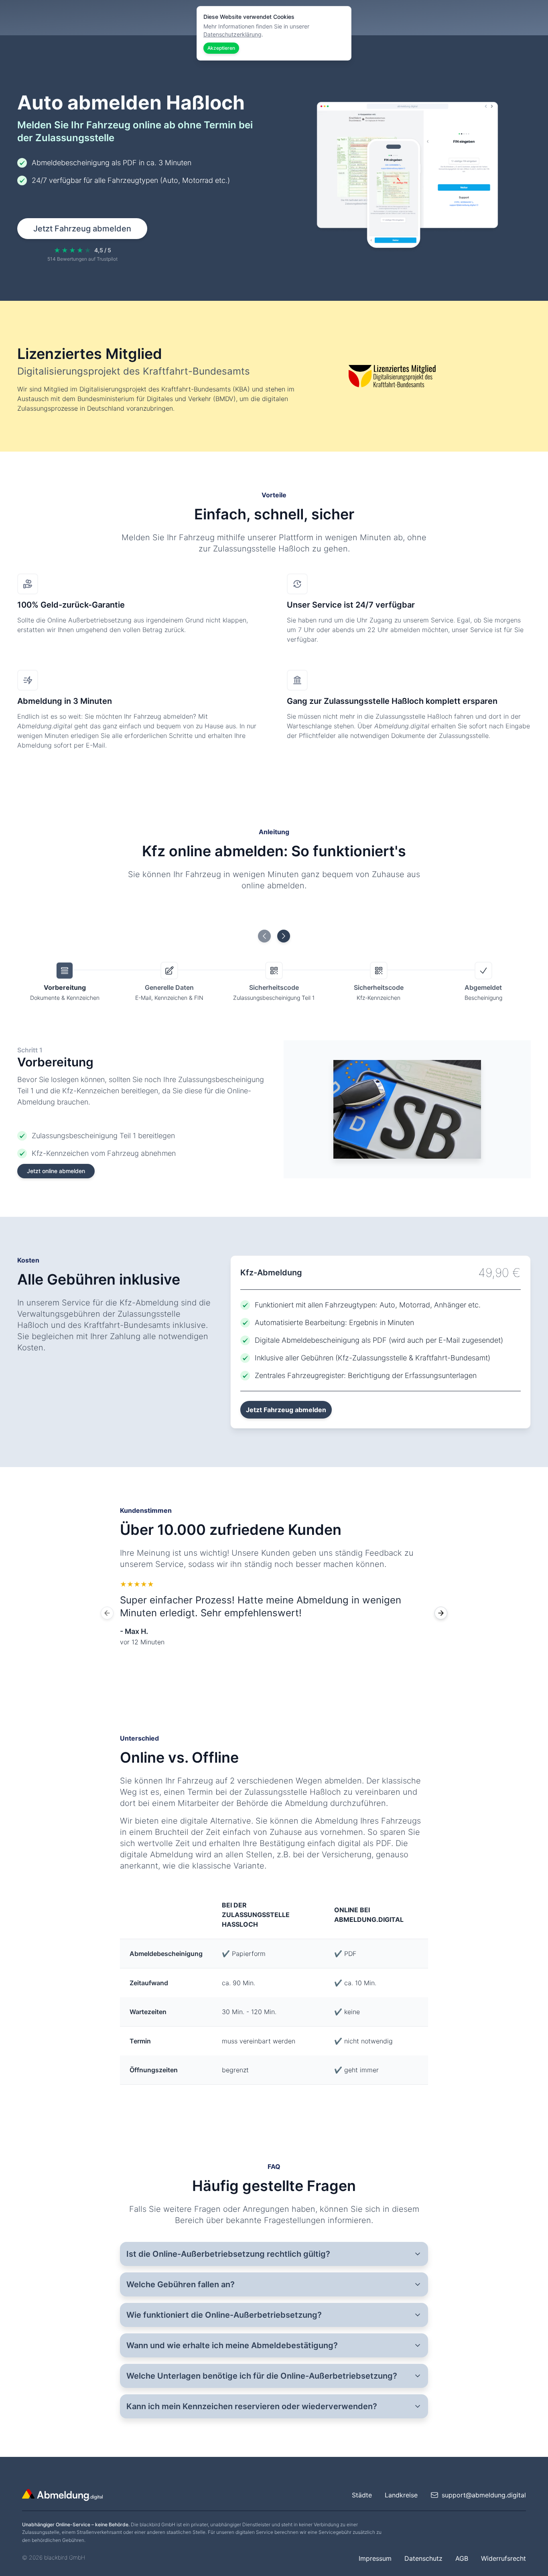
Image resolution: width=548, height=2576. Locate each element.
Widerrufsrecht (503, 2558)
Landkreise (401, 2495)
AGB (462, 2558)
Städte (362, 2495)
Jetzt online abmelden (56, 1171)
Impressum (375, 2558)
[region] (274, 1613)
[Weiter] (441, 1613)
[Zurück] (107, 1613)
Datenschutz (423, 2558)
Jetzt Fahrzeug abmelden (82, 229)
